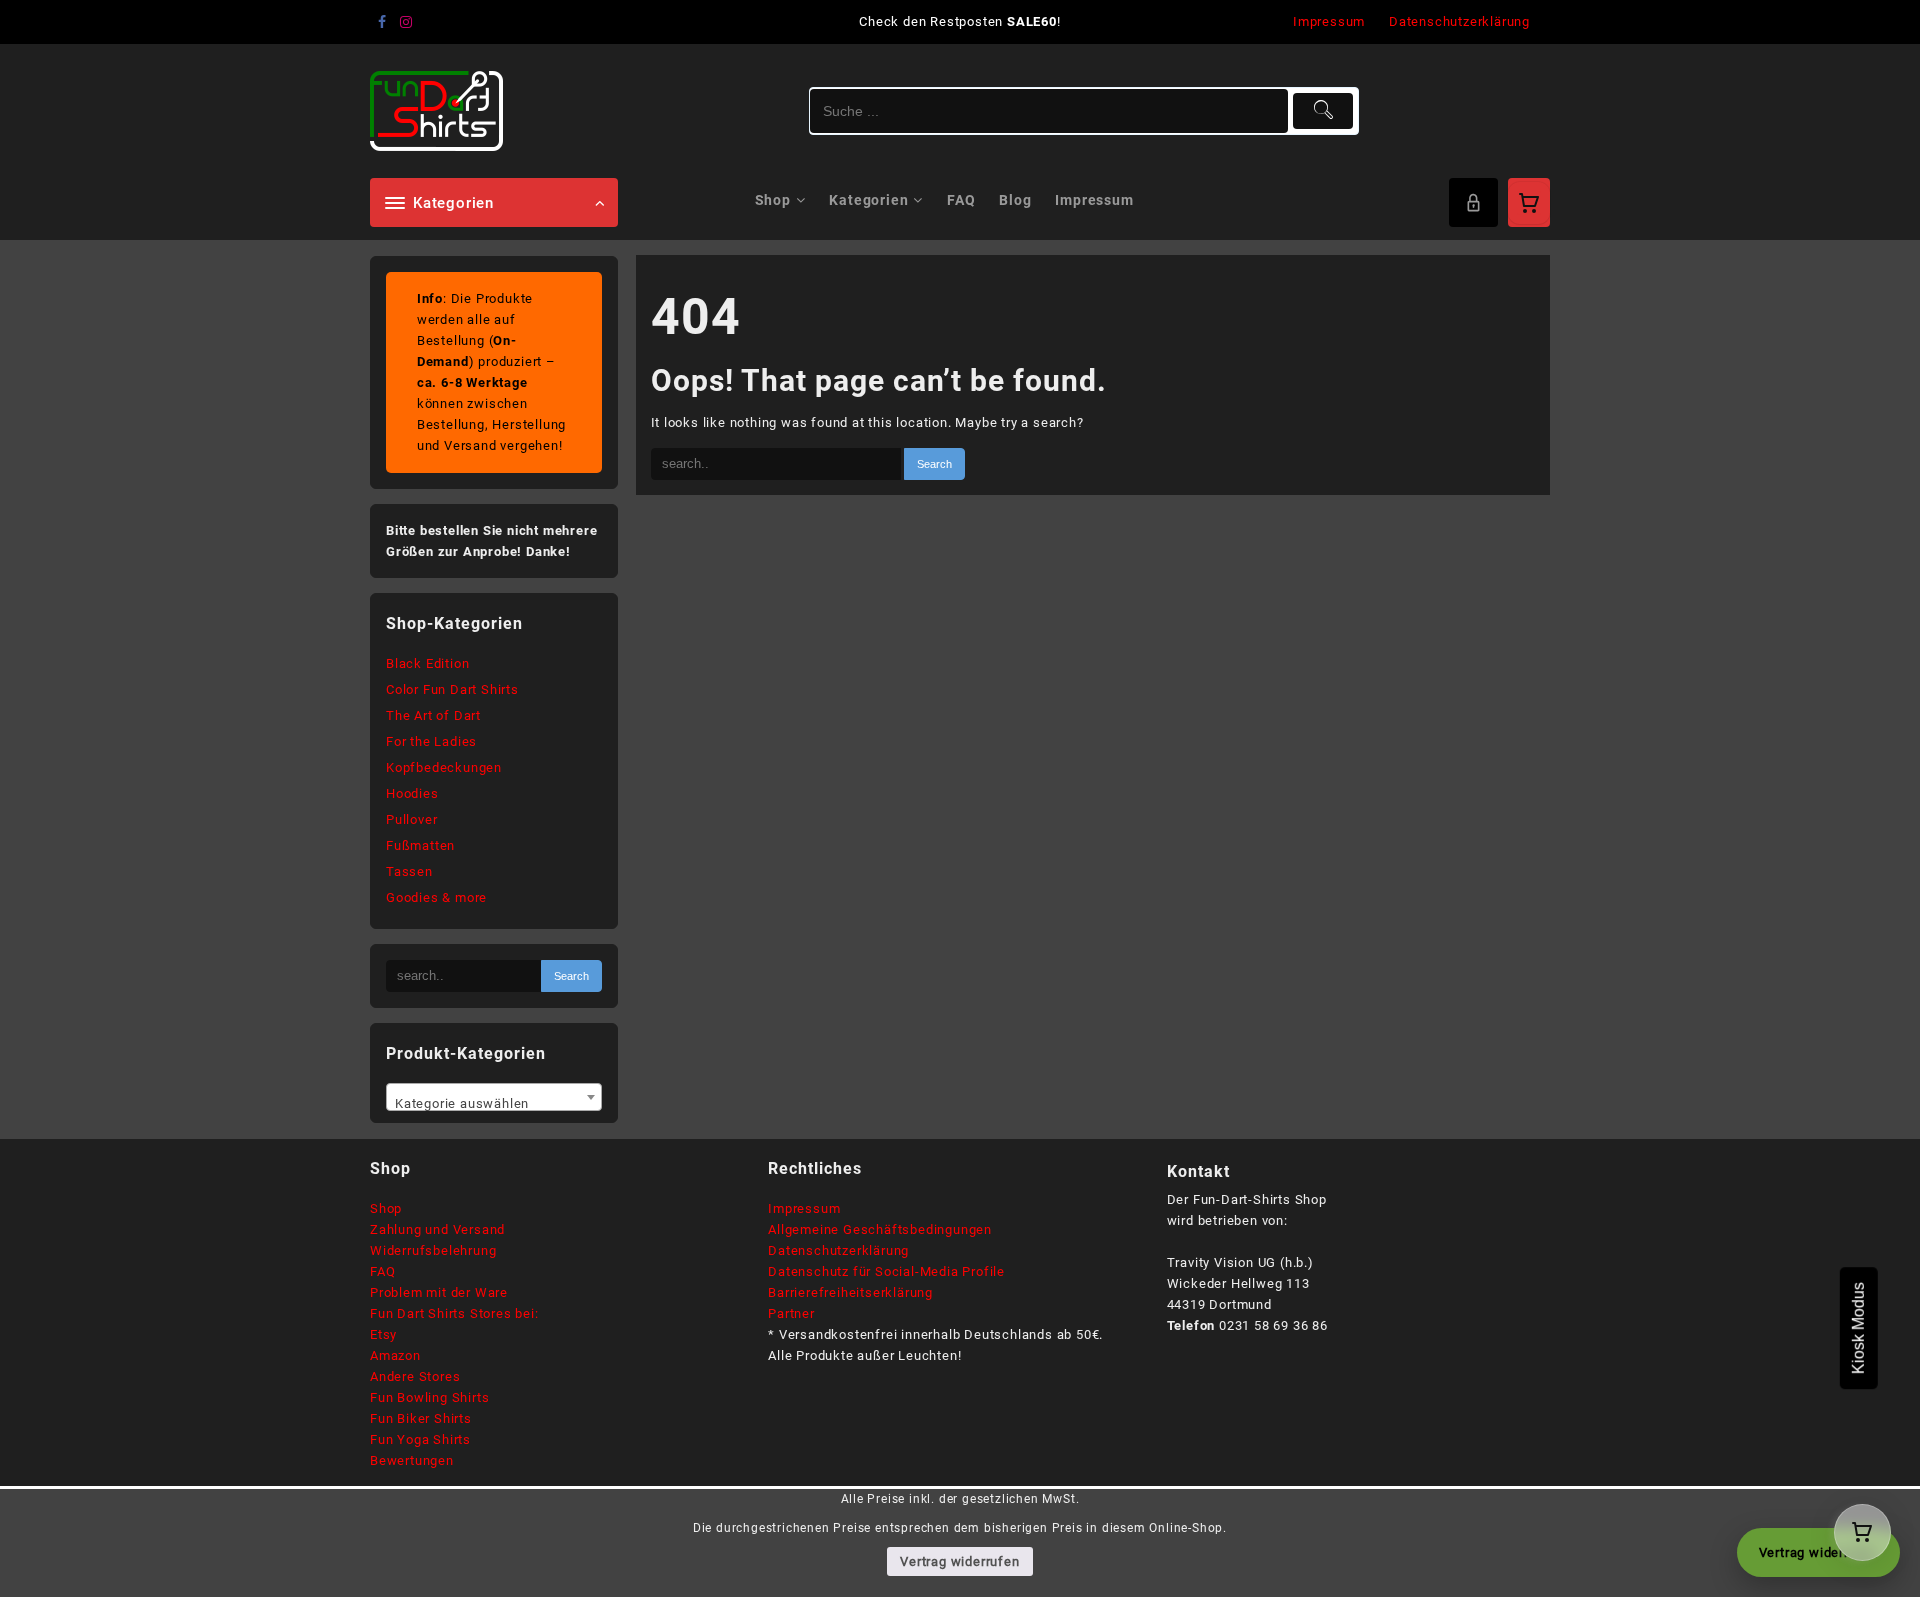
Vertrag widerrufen (959, 1561)
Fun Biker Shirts (421, 1418)
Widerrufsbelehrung (433, 1250)
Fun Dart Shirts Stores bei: (454, 1313)
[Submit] (1323, 111)
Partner (791, 1313)
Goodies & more (436, 897)
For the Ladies (431, 741)
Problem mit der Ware (439, 1292)
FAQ (382, 1271)
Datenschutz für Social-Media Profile (886, 1271)
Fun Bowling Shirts (429, 1397)
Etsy (383, 1334)
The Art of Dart (433, 715)
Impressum (804, 1208)
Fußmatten (420, 845)
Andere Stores (415, 1376)
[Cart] (1529, 203)
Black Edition (427, 663)
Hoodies (412, 793)
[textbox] (494, 1104)
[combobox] (494, 1097)
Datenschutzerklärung (838, 1250)
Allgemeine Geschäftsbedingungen (880, 1229)
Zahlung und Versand (437, 1229)
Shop (386, 1208)
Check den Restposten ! (959, 21)
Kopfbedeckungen (444, 767)
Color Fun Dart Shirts (452, 689)
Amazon (395, 1355)
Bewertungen (412, 1460)
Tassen (409, 871)
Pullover (411, 819)
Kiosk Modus (1858, 1328)
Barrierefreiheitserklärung (850, 1292)
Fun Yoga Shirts (420, 1439)
